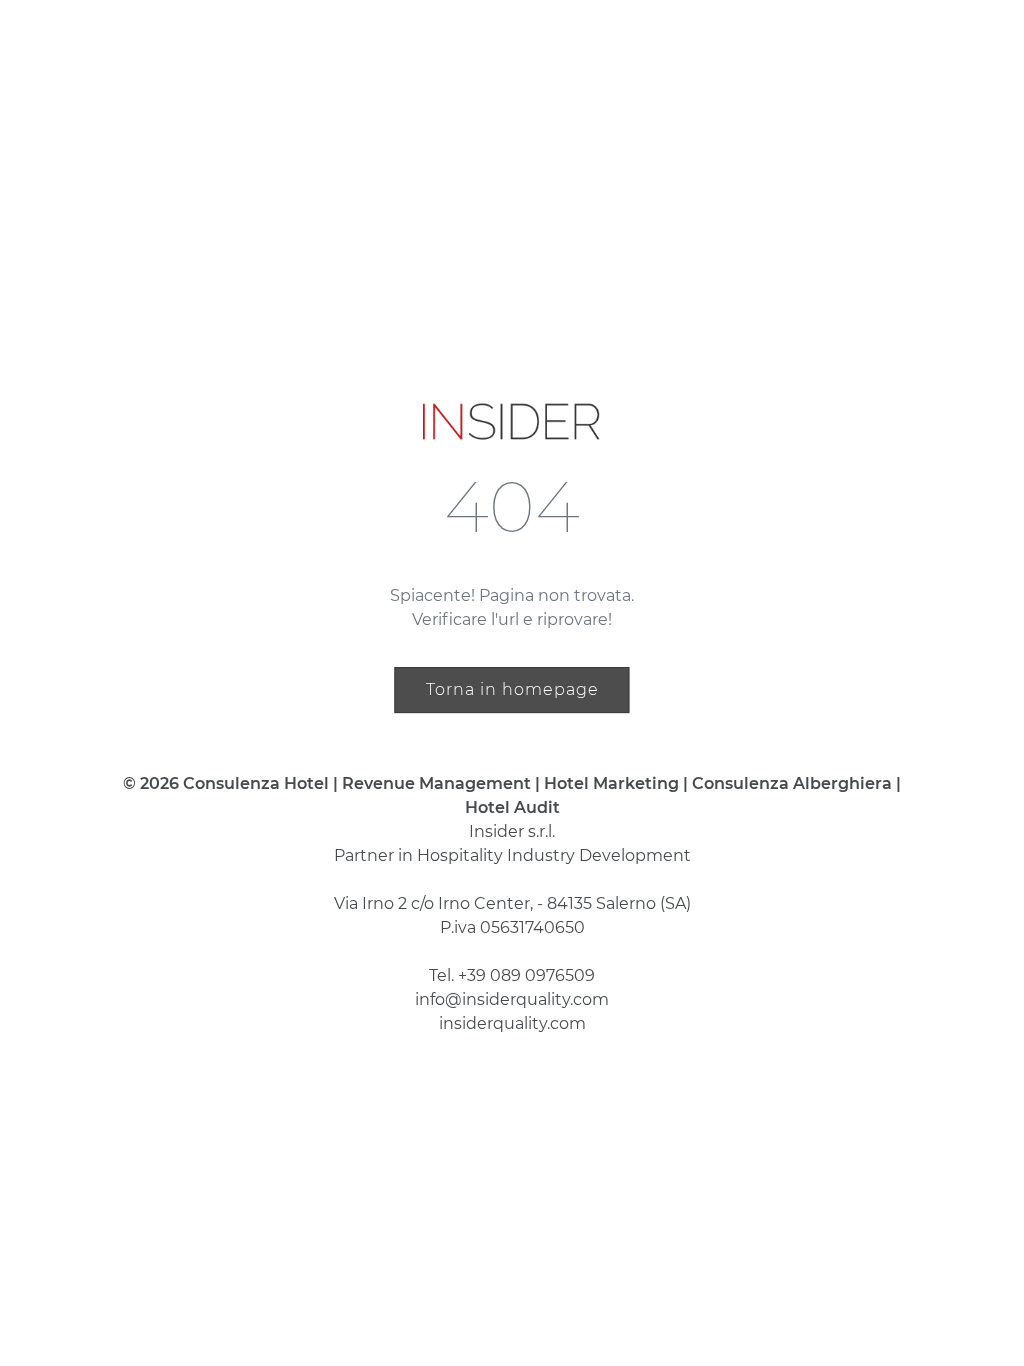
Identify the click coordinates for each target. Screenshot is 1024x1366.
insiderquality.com (512, 1023)
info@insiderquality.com (512, 999)
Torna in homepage (512, 689)
